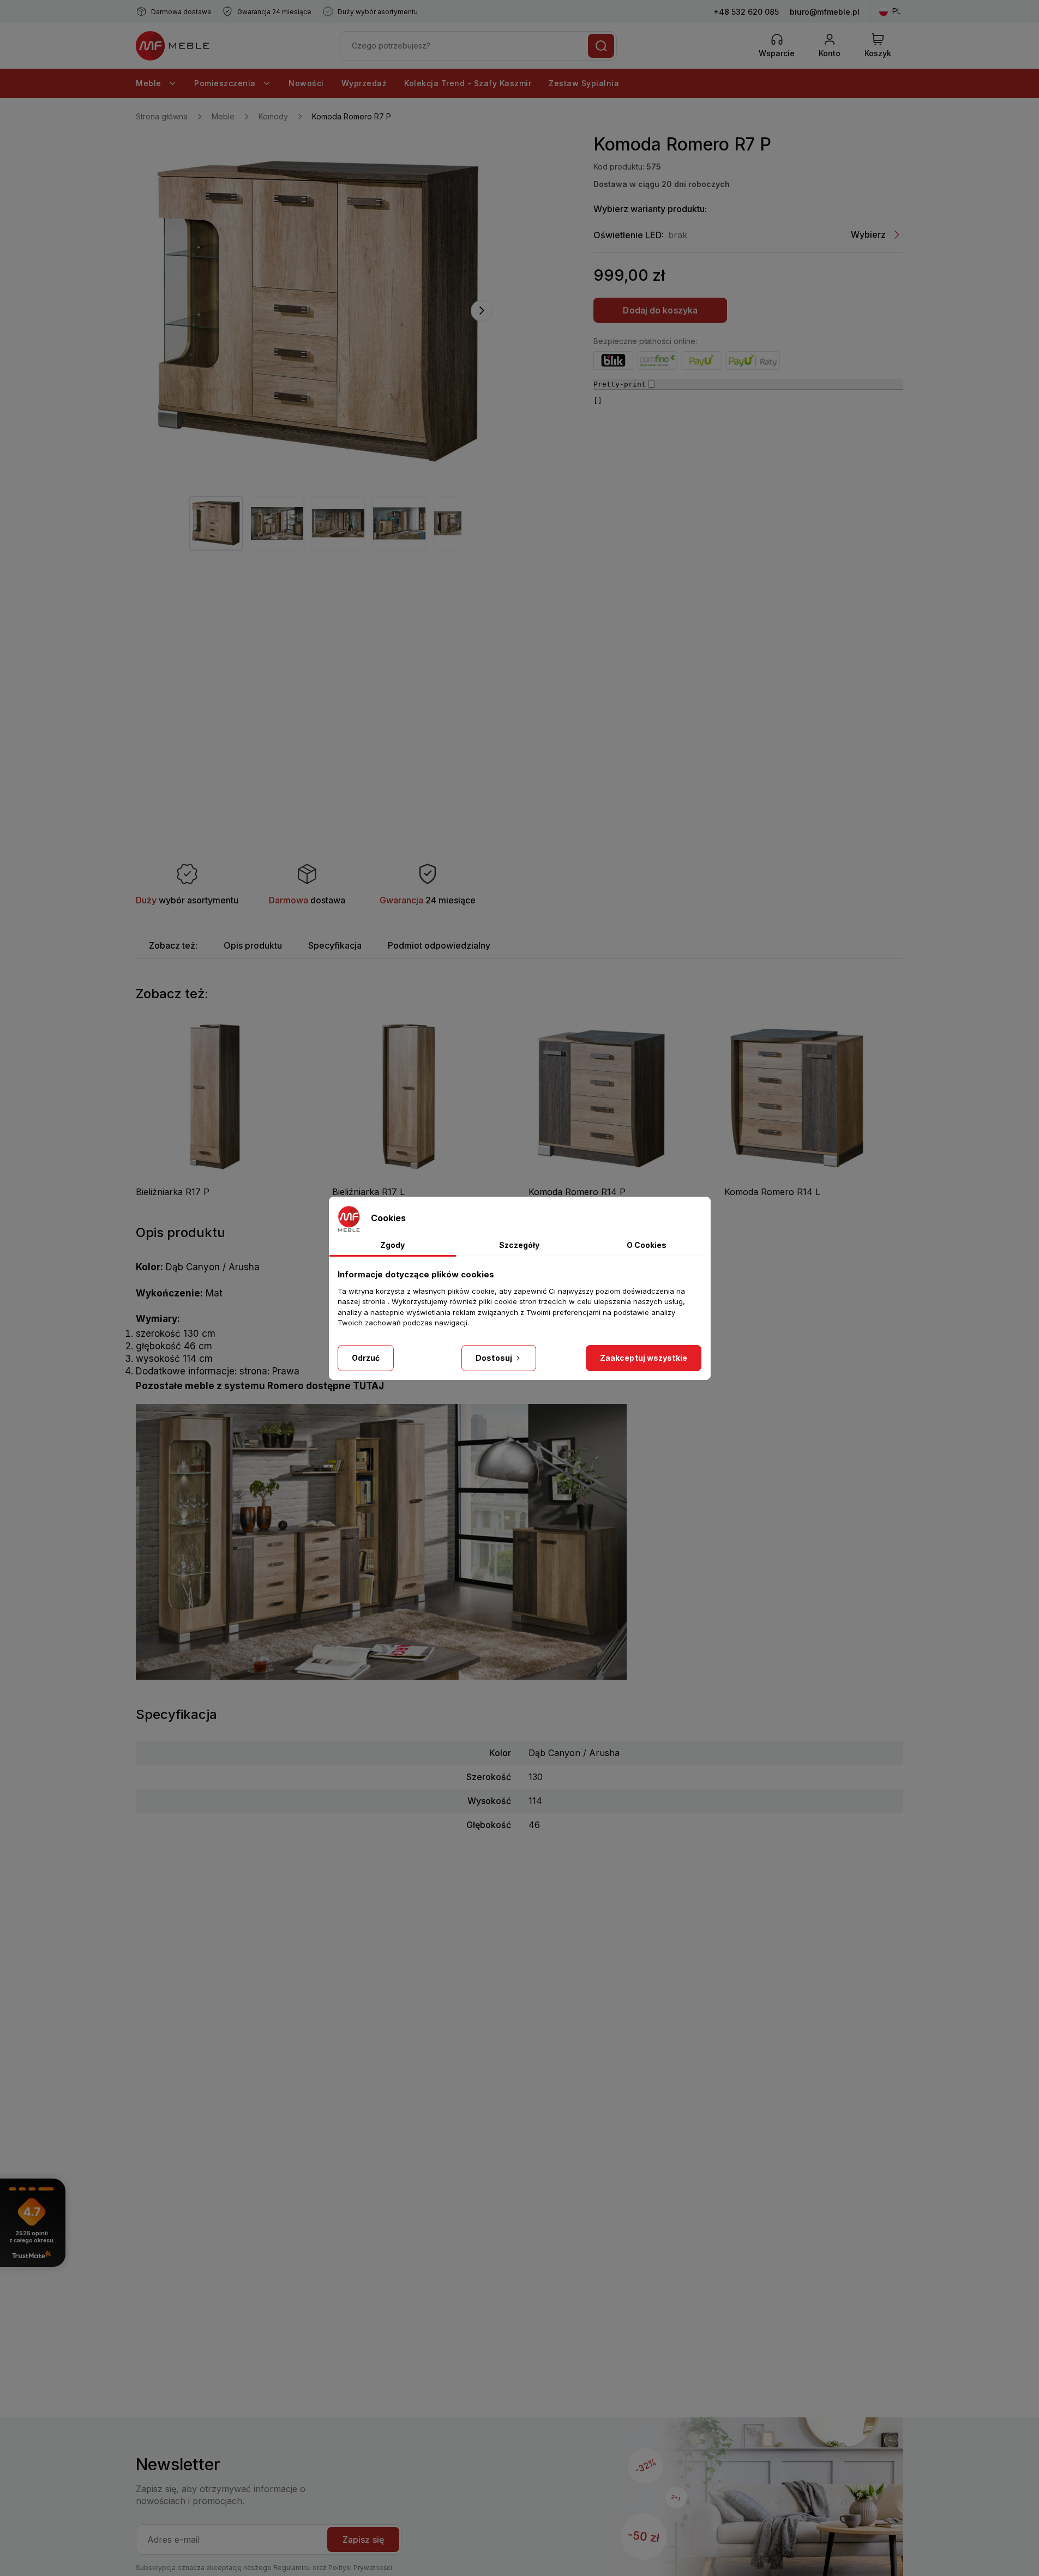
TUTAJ (368, 1386)
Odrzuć (366, 1358)
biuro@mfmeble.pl (825, 12)
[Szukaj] (601, 46)
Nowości (306, 83)
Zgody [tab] (392, 1245)
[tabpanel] (216, 523)
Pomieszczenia (226, 83)
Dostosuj (495, 1358)
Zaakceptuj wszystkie (644, 1358)
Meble (150, 83)
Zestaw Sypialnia (584, 83)
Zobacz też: (173, 945)
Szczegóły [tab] (519, 1245)
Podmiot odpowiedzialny (439, 945)
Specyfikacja (335, 945)
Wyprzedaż (364, 83)
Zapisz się (363, 2539)
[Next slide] (482, 311)
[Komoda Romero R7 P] (319, 311)
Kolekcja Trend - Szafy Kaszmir (468, 83)
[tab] (173, 945)
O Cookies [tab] (647, 1245)
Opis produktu (253, 945)
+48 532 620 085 (746, 12)
